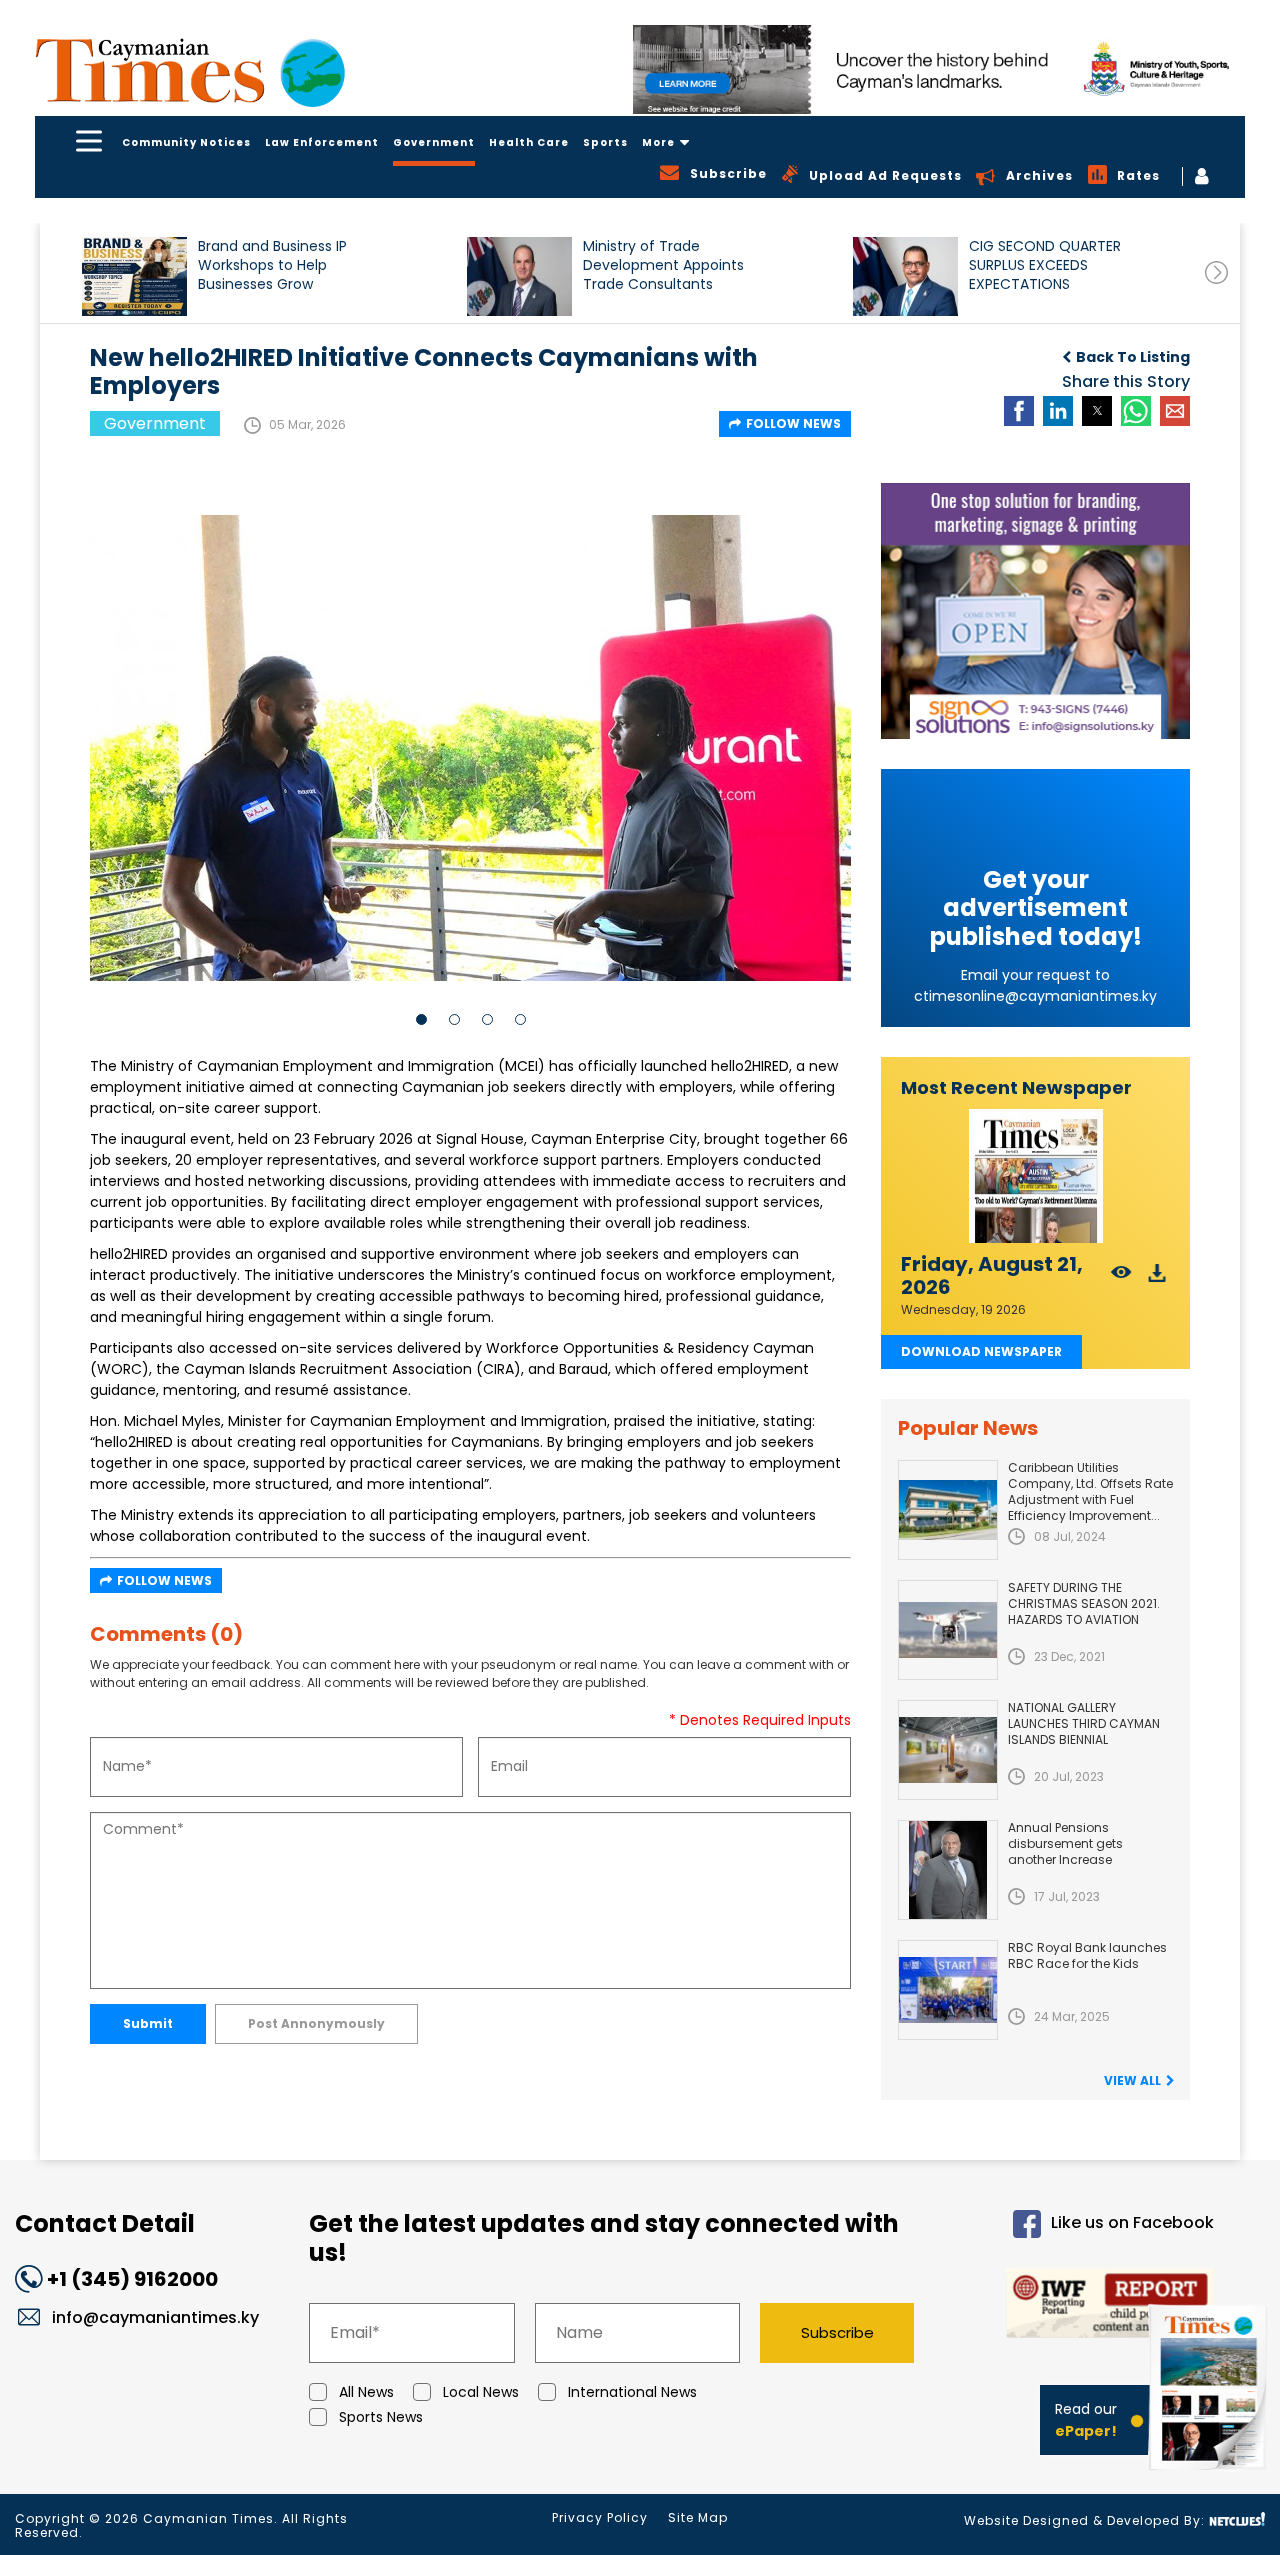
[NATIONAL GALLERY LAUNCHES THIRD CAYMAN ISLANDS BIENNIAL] (948, 1750)
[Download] (1157, 1278)
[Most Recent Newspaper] (1035, 1176)
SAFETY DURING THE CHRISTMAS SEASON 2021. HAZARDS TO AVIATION (1084, 1603)
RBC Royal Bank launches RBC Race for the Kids (1087, 1955)
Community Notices (186, 142)
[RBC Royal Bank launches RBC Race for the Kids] (948, 1990)
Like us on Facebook (1132, 2222)
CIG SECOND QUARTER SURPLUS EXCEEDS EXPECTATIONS (1045, 265)
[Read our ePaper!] (1210, 2474)
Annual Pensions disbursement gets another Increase (1065, 1843)
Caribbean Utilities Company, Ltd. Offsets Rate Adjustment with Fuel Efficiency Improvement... (1090, 1491)
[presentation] (1216, 272)
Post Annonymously (316, 2023)
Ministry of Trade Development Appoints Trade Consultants (663, 265)
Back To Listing (1133, 357)
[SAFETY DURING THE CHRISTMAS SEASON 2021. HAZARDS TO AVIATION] (948, 1630)
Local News (481, 2392)
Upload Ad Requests (885, 175)
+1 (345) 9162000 (132, 2279)
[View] (1121, 1278)
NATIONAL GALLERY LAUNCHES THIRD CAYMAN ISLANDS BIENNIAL (1084, 1723)
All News (366, 2392)
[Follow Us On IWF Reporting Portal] (1081, 2306)
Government (434, 142)
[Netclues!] (1237, 2519)
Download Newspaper (981, 1351)
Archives (1039, 175)
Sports (605, 142)
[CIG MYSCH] (939, 69)
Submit (148, 2023)
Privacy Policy (600, 2517)
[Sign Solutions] (1035, 611)
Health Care (529, 142)
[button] (134, 276)
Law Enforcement (322, 142)
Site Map (698, 2517)
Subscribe (837, 2332)
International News (632, 2392)
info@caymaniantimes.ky (155, 2317)
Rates (1138, 175)
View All (1132, 2080)
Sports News (381, 2417)
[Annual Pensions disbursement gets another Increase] (948, 1870)
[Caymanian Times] (190, 70)
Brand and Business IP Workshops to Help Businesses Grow (272, 265)
